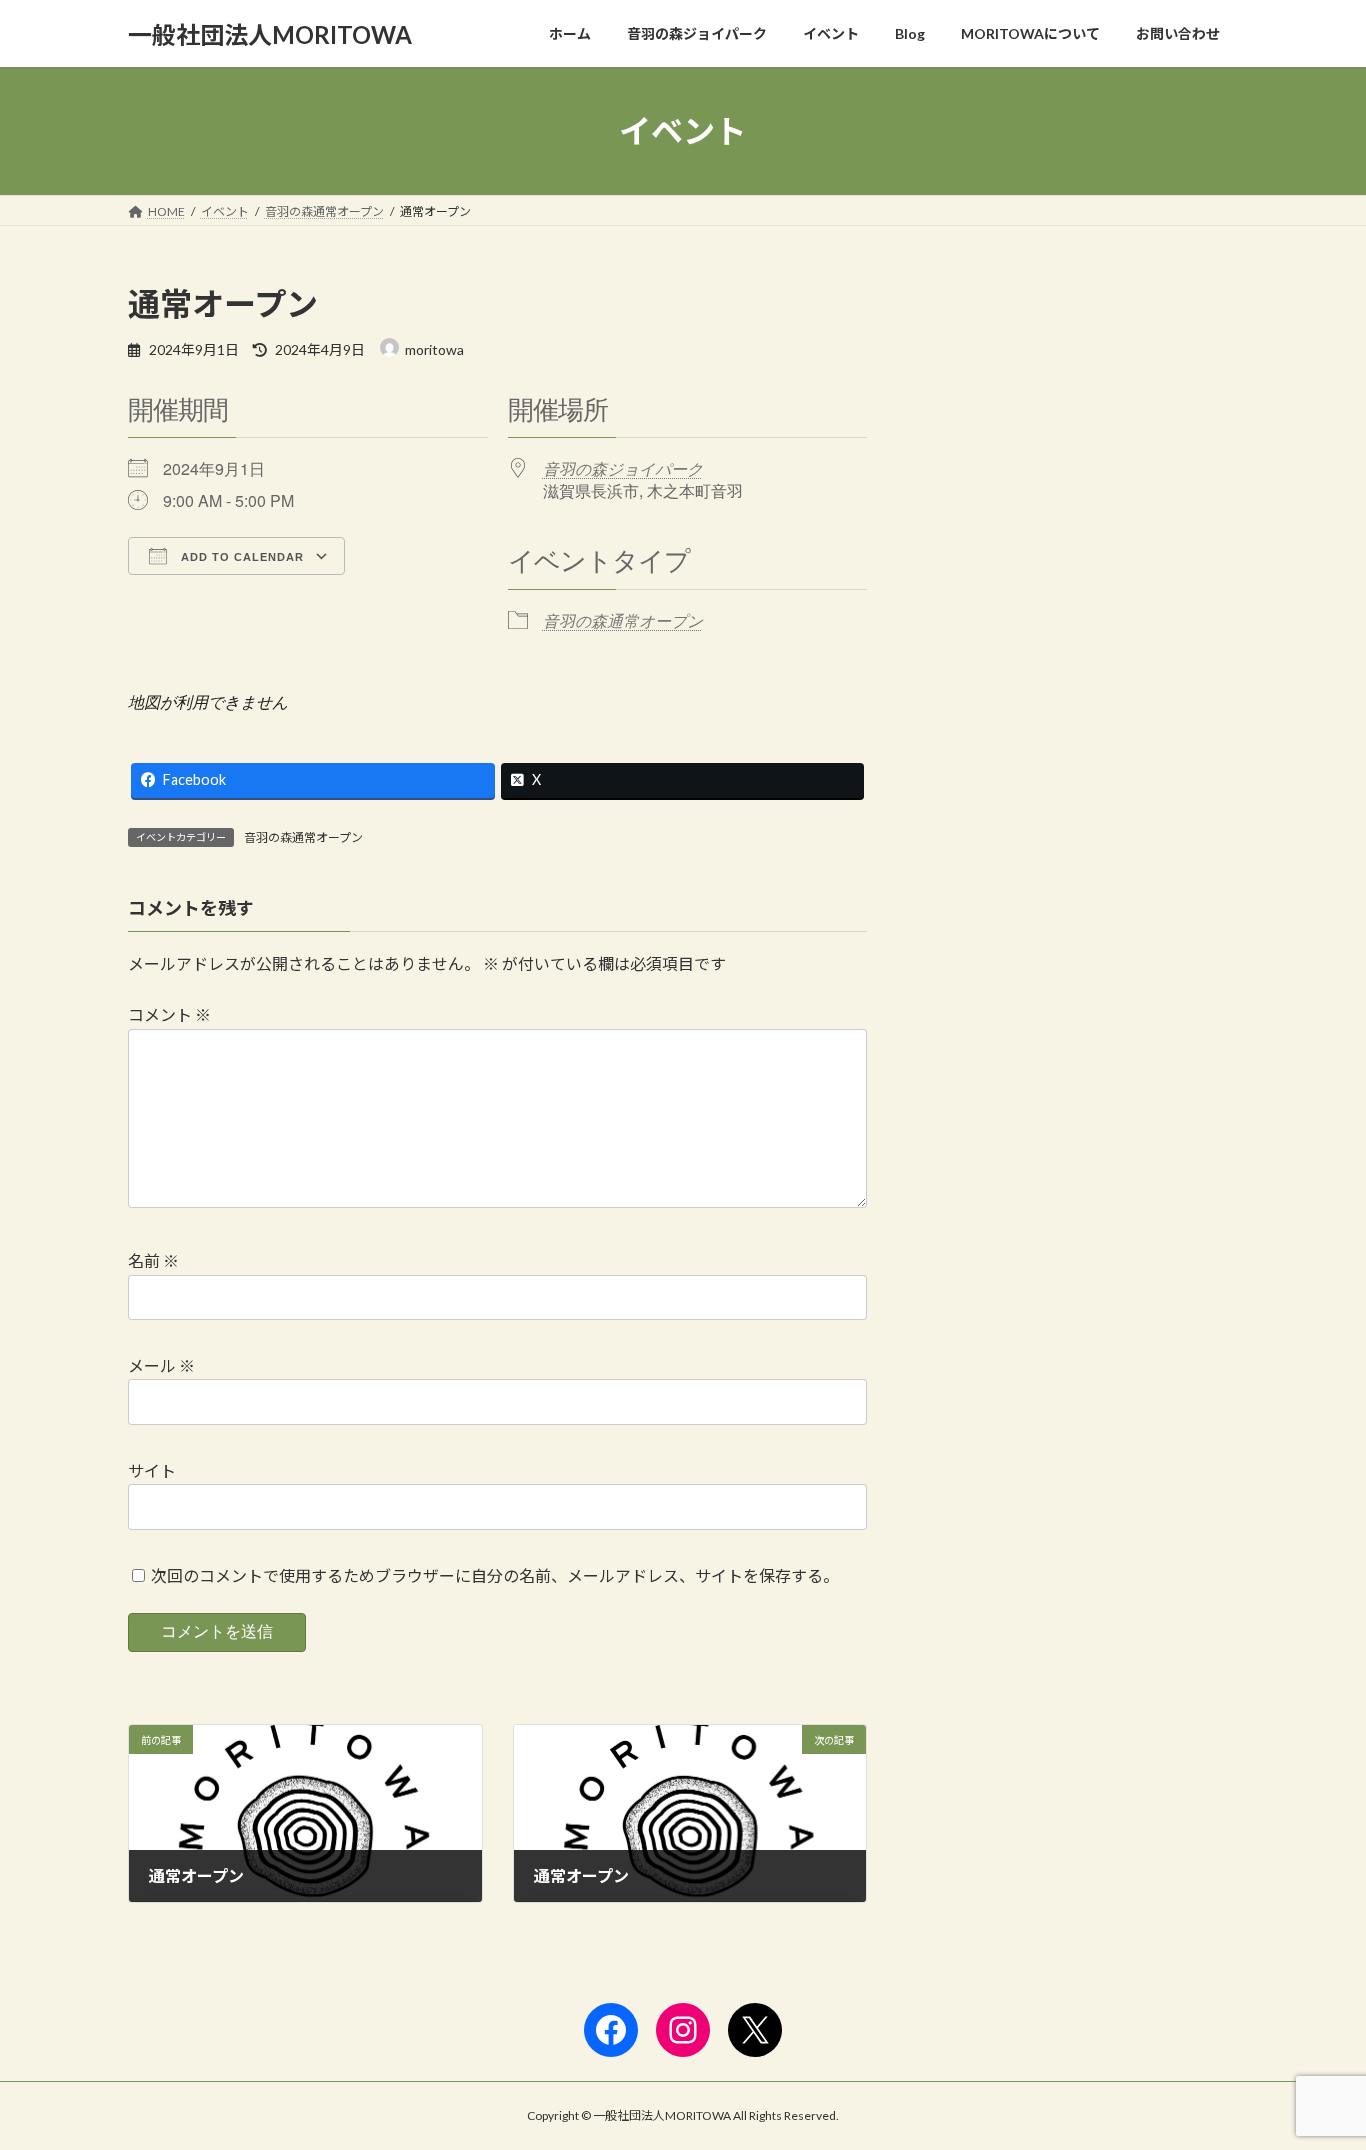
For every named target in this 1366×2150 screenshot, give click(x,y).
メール (161, 1365)
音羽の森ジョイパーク (623, 468)
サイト (152, 1470)
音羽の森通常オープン (623, 620)
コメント (169, 1014)
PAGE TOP (1315, 2067)
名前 (153, 1260)
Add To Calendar (240, 557)
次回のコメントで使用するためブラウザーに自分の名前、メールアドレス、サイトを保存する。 (495, 1575)
